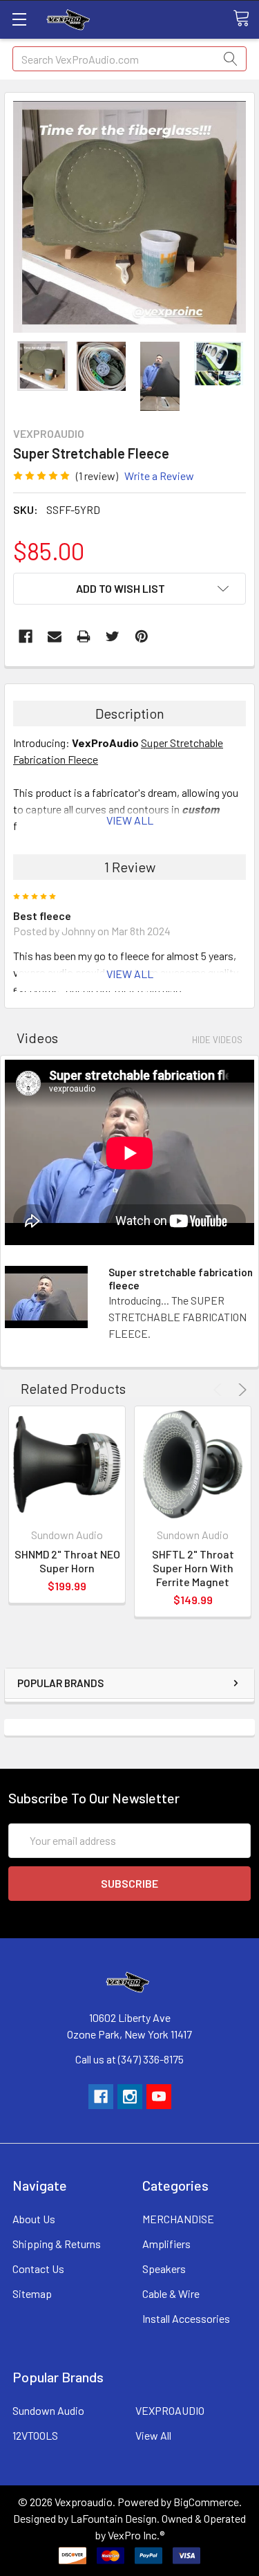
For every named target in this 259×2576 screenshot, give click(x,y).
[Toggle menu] (19, 19)
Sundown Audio (48, 2410)
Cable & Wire (171, 2293)
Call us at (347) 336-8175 (129, 2059)
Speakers (164, 2269)
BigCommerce (206, 2502)
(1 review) (97, 476)
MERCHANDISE (178, 2219)
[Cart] (246, 19)
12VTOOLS (35, 2435)
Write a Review (159, 476)
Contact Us (38, 2269)
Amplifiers (166, 2244)
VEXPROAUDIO (170, 2410)
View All (153, 2435)
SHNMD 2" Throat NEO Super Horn (67, 1561)
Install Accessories (186, 2318)
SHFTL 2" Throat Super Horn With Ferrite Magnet (193, 1568)
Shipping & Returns (57, 2244)
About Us (34, 2219)
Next (240, 1390)
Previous (220, 1390)
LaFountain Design (114, 2518)
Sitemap (32, 2293)
